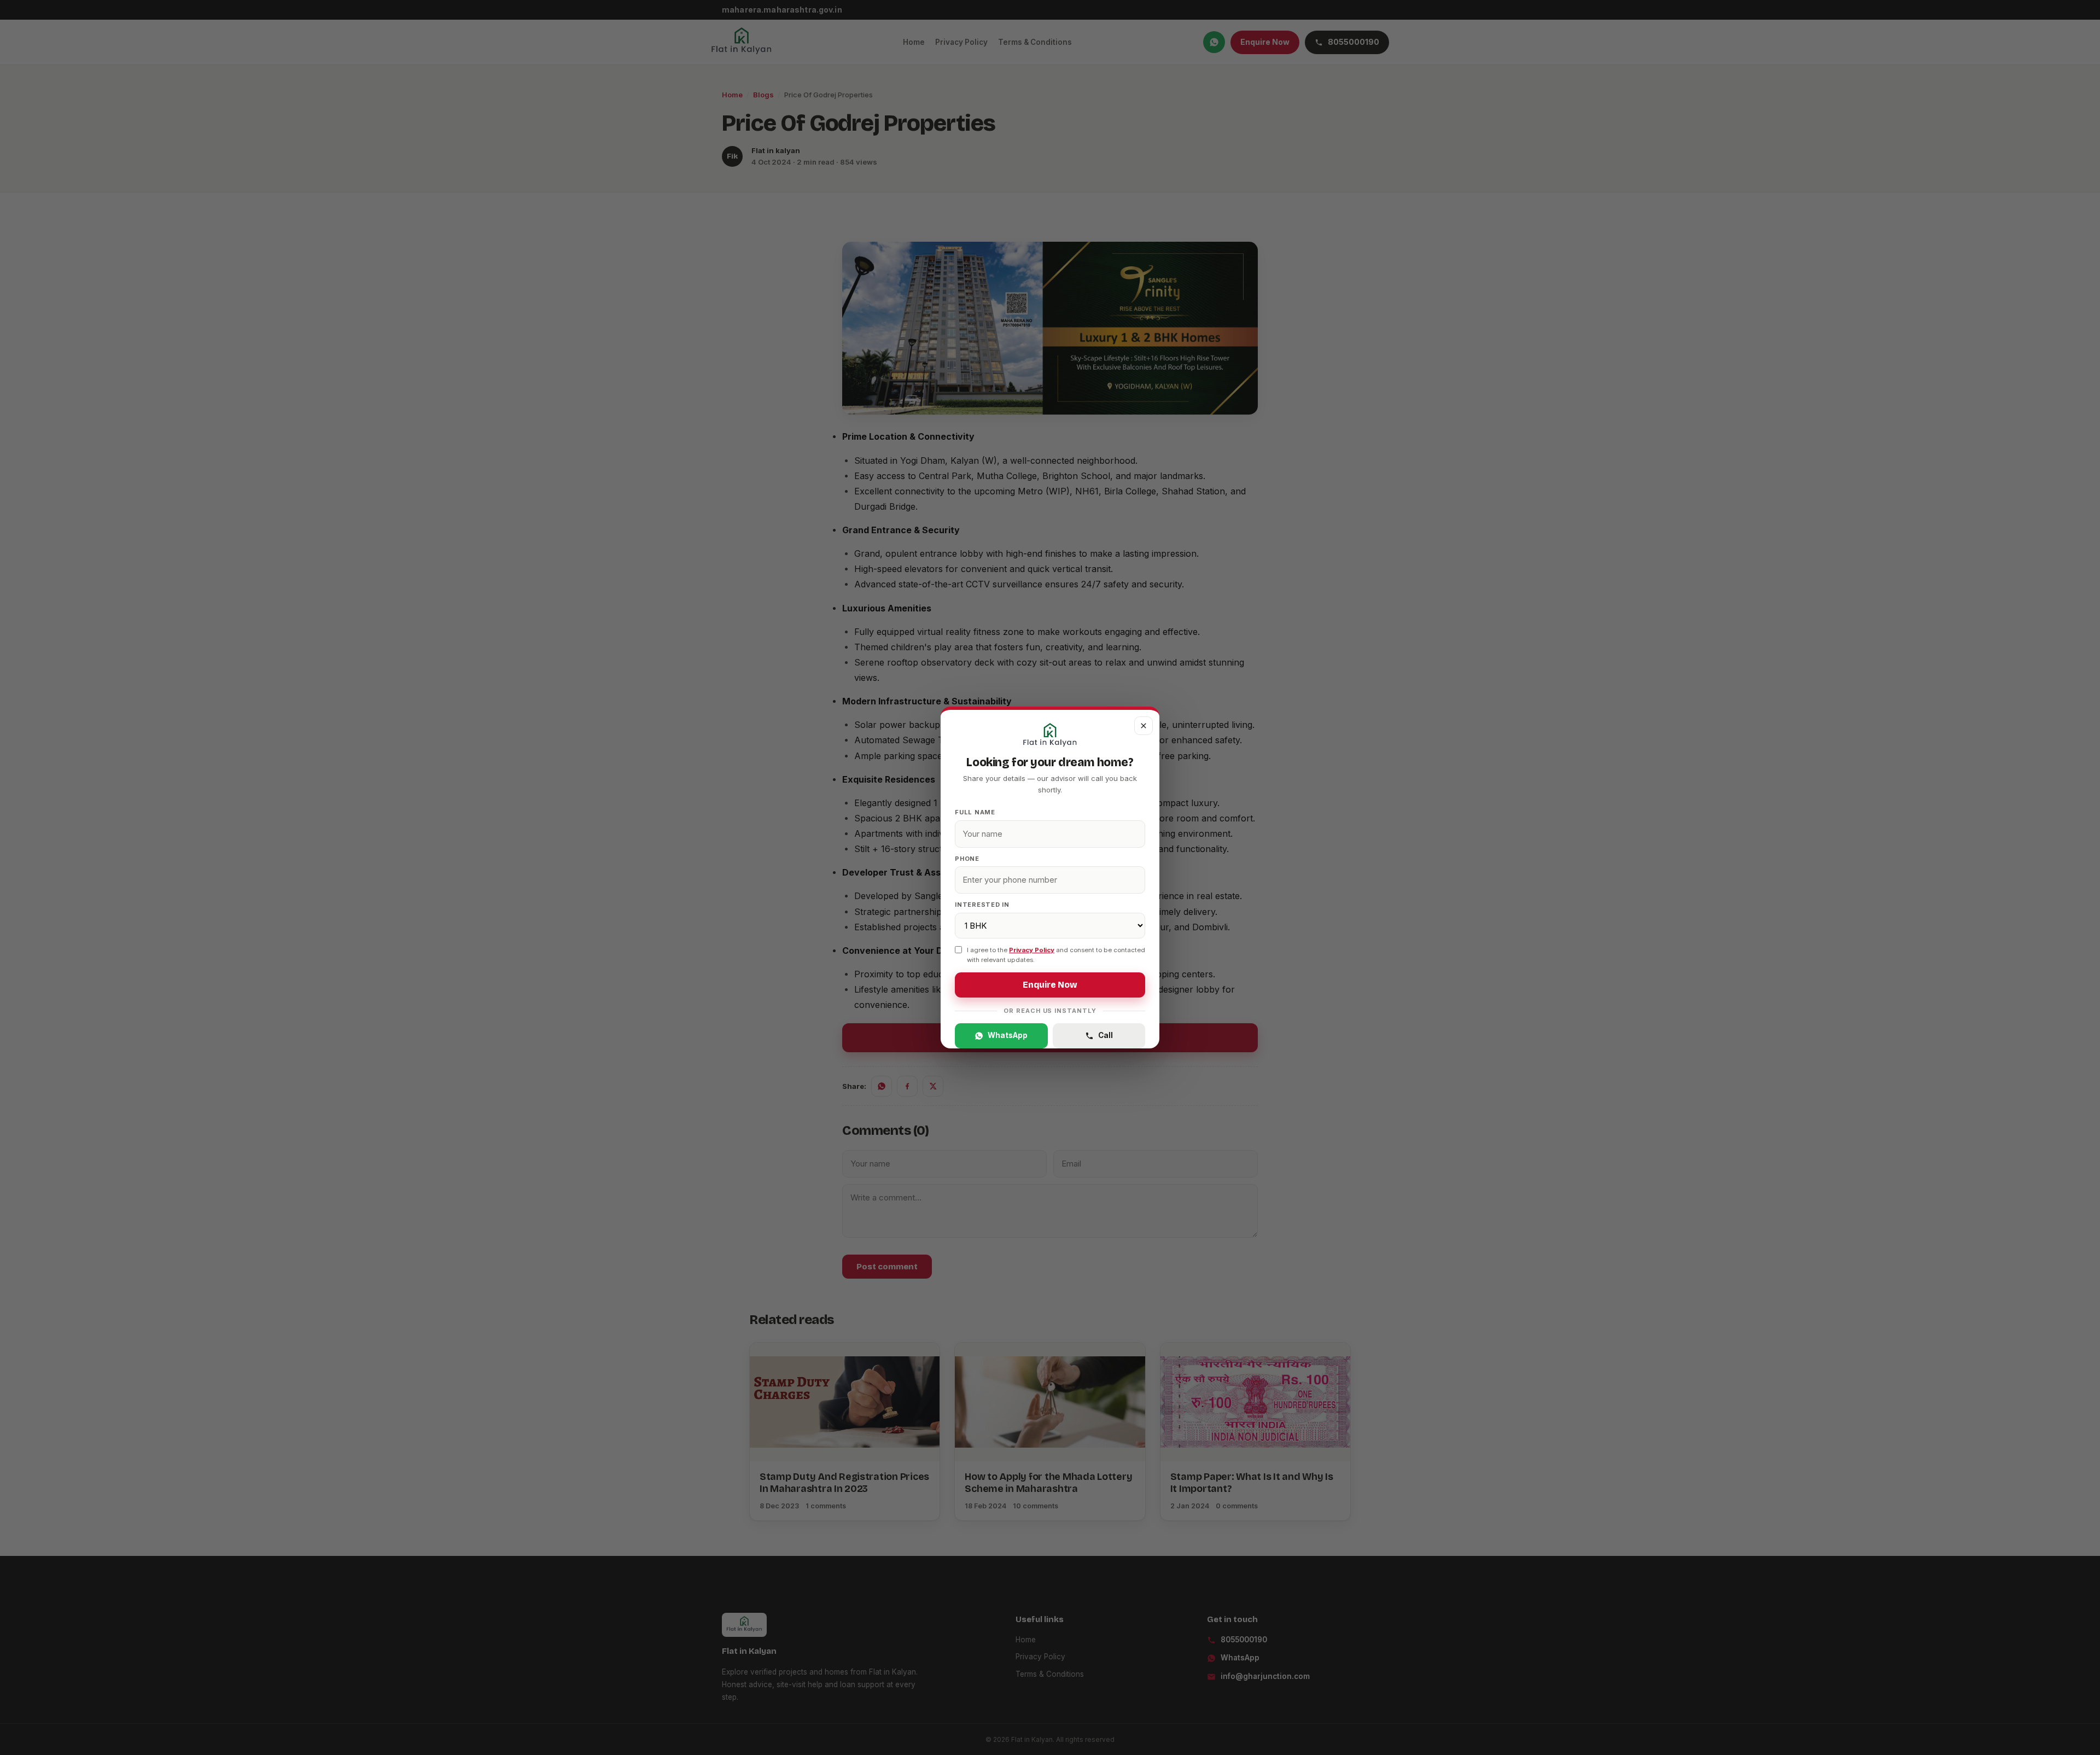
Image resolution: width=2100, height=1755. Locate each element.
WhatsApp (1008, 1035)
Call (1106, 1035)
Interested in (982, 905)
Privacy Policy (1032, 950)
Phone (967, 859)
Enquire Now (1050, 985)
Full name (975, 812)
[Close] (1144, 726)
